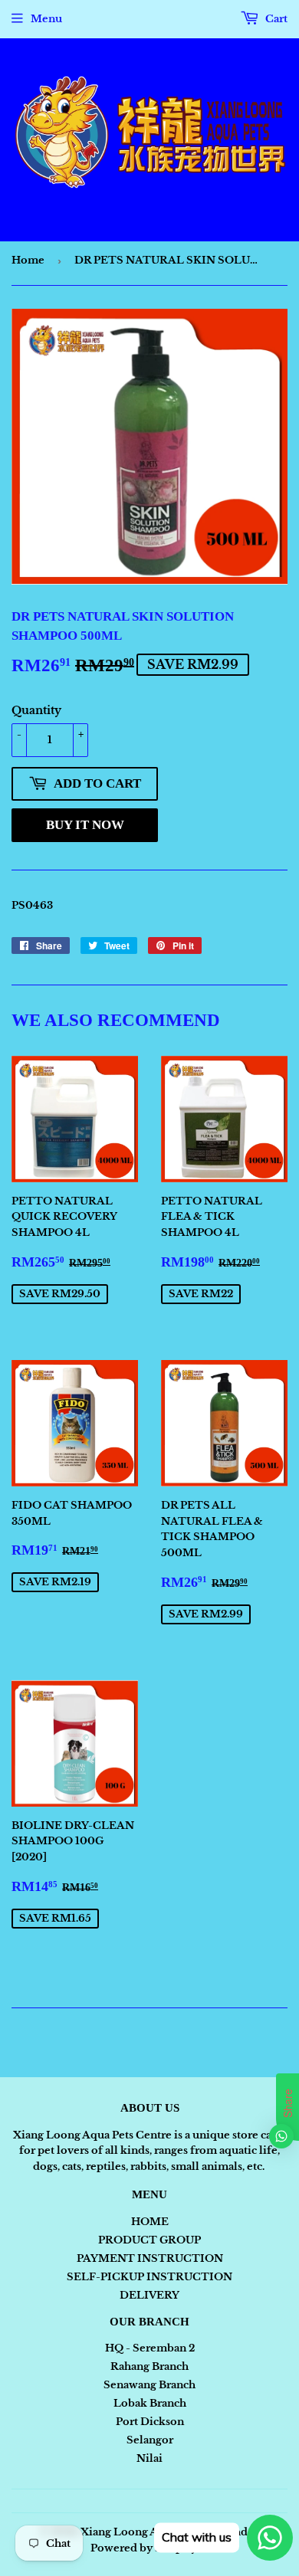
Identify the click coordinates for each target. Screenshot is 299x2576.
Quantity (36, 710)
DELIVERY (149, 2295)
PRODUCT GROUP (149, 2240)
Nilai (149, 2458)
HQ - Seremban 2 (150, 2348)
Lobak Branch (150, 2403)
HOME (150, 2222)
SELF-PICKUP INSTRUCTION (149, 2277)
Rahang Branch (149, 2366)
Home (28, 260)
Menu (46, 19)
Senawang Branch (149, 2385)
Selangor (150, 2440)
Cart (275, 19)
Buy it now (85, 825)
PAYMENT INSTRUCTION (150, 2258)
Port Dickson (150, 2422)
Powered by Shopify (144, 2548)
